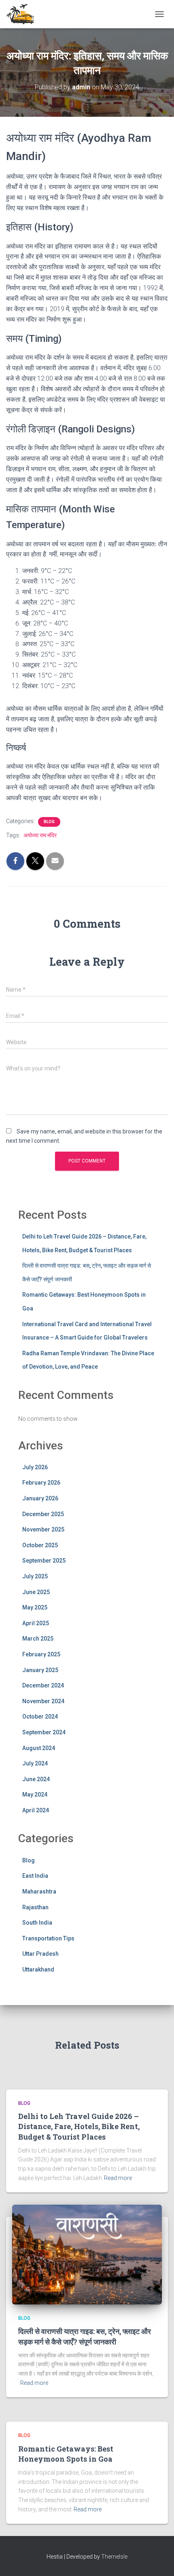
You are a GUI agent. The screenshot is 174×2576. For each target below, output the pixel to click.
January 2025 (40, 1670)
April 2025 (36, 1623)
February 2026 (41, 1483)
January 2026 (40, 1498)
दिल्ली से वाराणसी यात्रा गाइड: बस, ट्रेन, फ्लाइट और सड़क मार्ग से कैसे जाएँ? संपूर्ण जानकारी (85, 2336)
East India (35, 1876)
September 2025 (44, 1561)
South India (37, 1923)
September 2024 (44, 1732)
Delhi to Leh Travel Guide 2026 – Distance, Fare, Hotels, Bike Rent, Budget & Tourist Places (79, 2126)
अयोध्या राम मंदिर (40, 835)
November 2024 (43, 1701)
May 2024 (35, 1795)
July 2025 (35, 1576)
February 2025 (41, 1654)
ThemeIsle (114, 2557)
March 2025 (38, 1639)
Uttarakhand (38, 1969)
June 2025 (36, 1592)
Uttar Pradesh (40, 1954)
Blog (49, 822)
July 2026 (35, 1467)
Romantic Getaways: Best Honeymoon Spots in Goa (66, 2454)
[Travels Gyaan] (24, 14)
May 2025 (35, 1607)
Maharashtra (39, 1891)
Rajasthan (35, 1907)
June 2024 (36, 1779)
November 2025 (43, 1529)
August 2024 (39, 1748)
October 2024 (40, 1717)
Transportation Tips (48, 1938)
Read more (118, 2178)
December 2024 (43, 1685)
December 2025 (43, 1514)
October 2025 (40, 1545)
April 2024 (36, 1810)
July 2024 (35, 1763)
